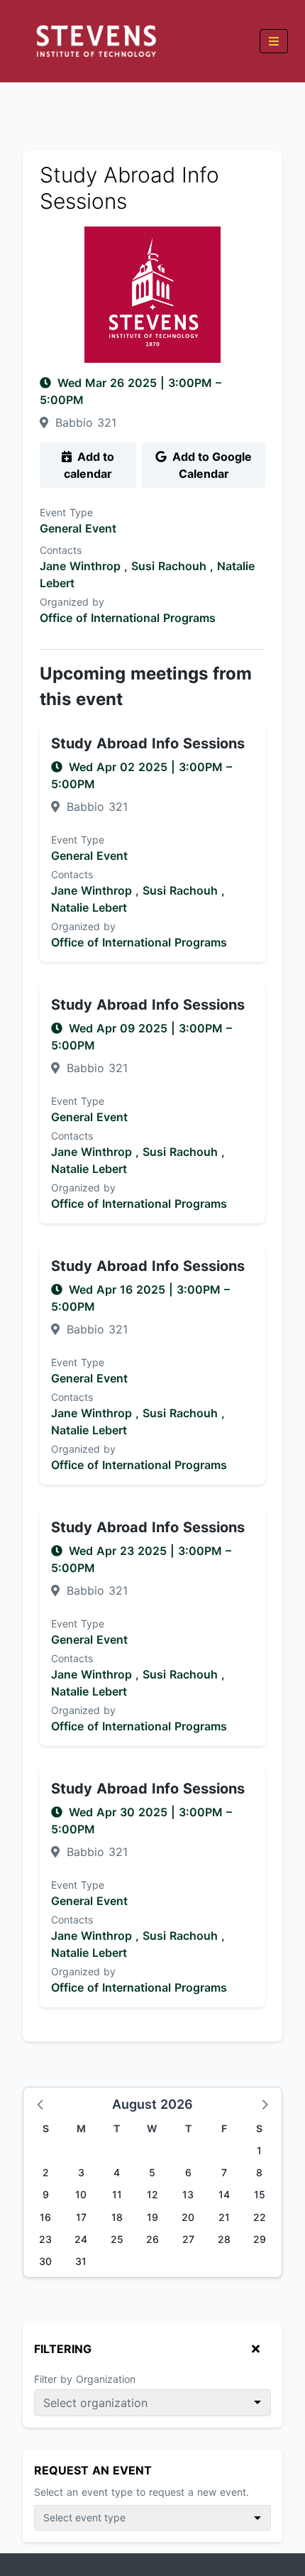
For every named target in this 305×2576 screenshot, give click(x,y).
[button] (41, 2104)
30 (45, 2261)
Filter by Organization (85, 2379)
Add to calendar (89, 465)
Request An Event (93, 2470)
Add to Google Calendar (211, 465)
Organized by (72, 602)
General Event (78, 528)
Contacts (61, 550)
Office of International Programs (128, 618)
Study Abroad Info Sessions (148, 743)
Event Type (66, 512)
